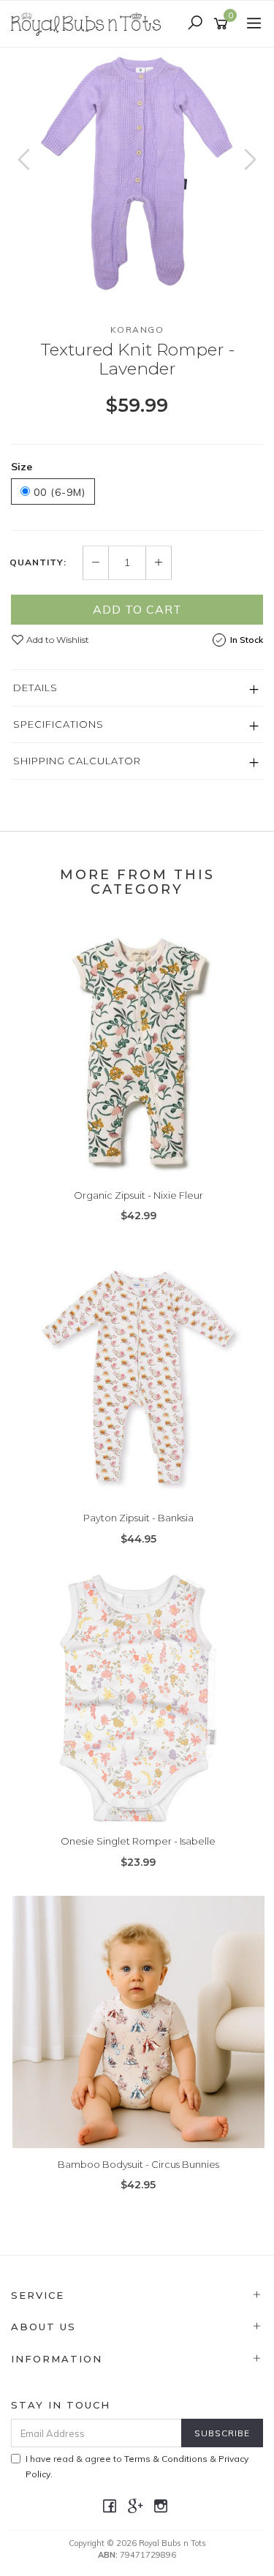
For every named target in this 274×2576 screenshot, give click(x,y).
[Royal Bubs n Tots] (90, 23)
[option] (137, 174)
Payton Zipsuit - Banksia (138, 1518)
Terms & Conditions (166, 2459)
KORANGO (137, 329)
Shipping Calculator (77, 761)
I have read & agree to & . (137, 2466)
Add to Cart (137, 609)
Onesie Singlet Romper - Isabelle (138, 1841)
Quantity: (38, 562)
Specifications (58, 724)
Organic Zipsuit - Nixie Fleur (138, 1195)
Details (35, 688)
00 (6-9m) (58, 492)
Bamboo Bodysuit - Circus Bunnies (138, 2164)
